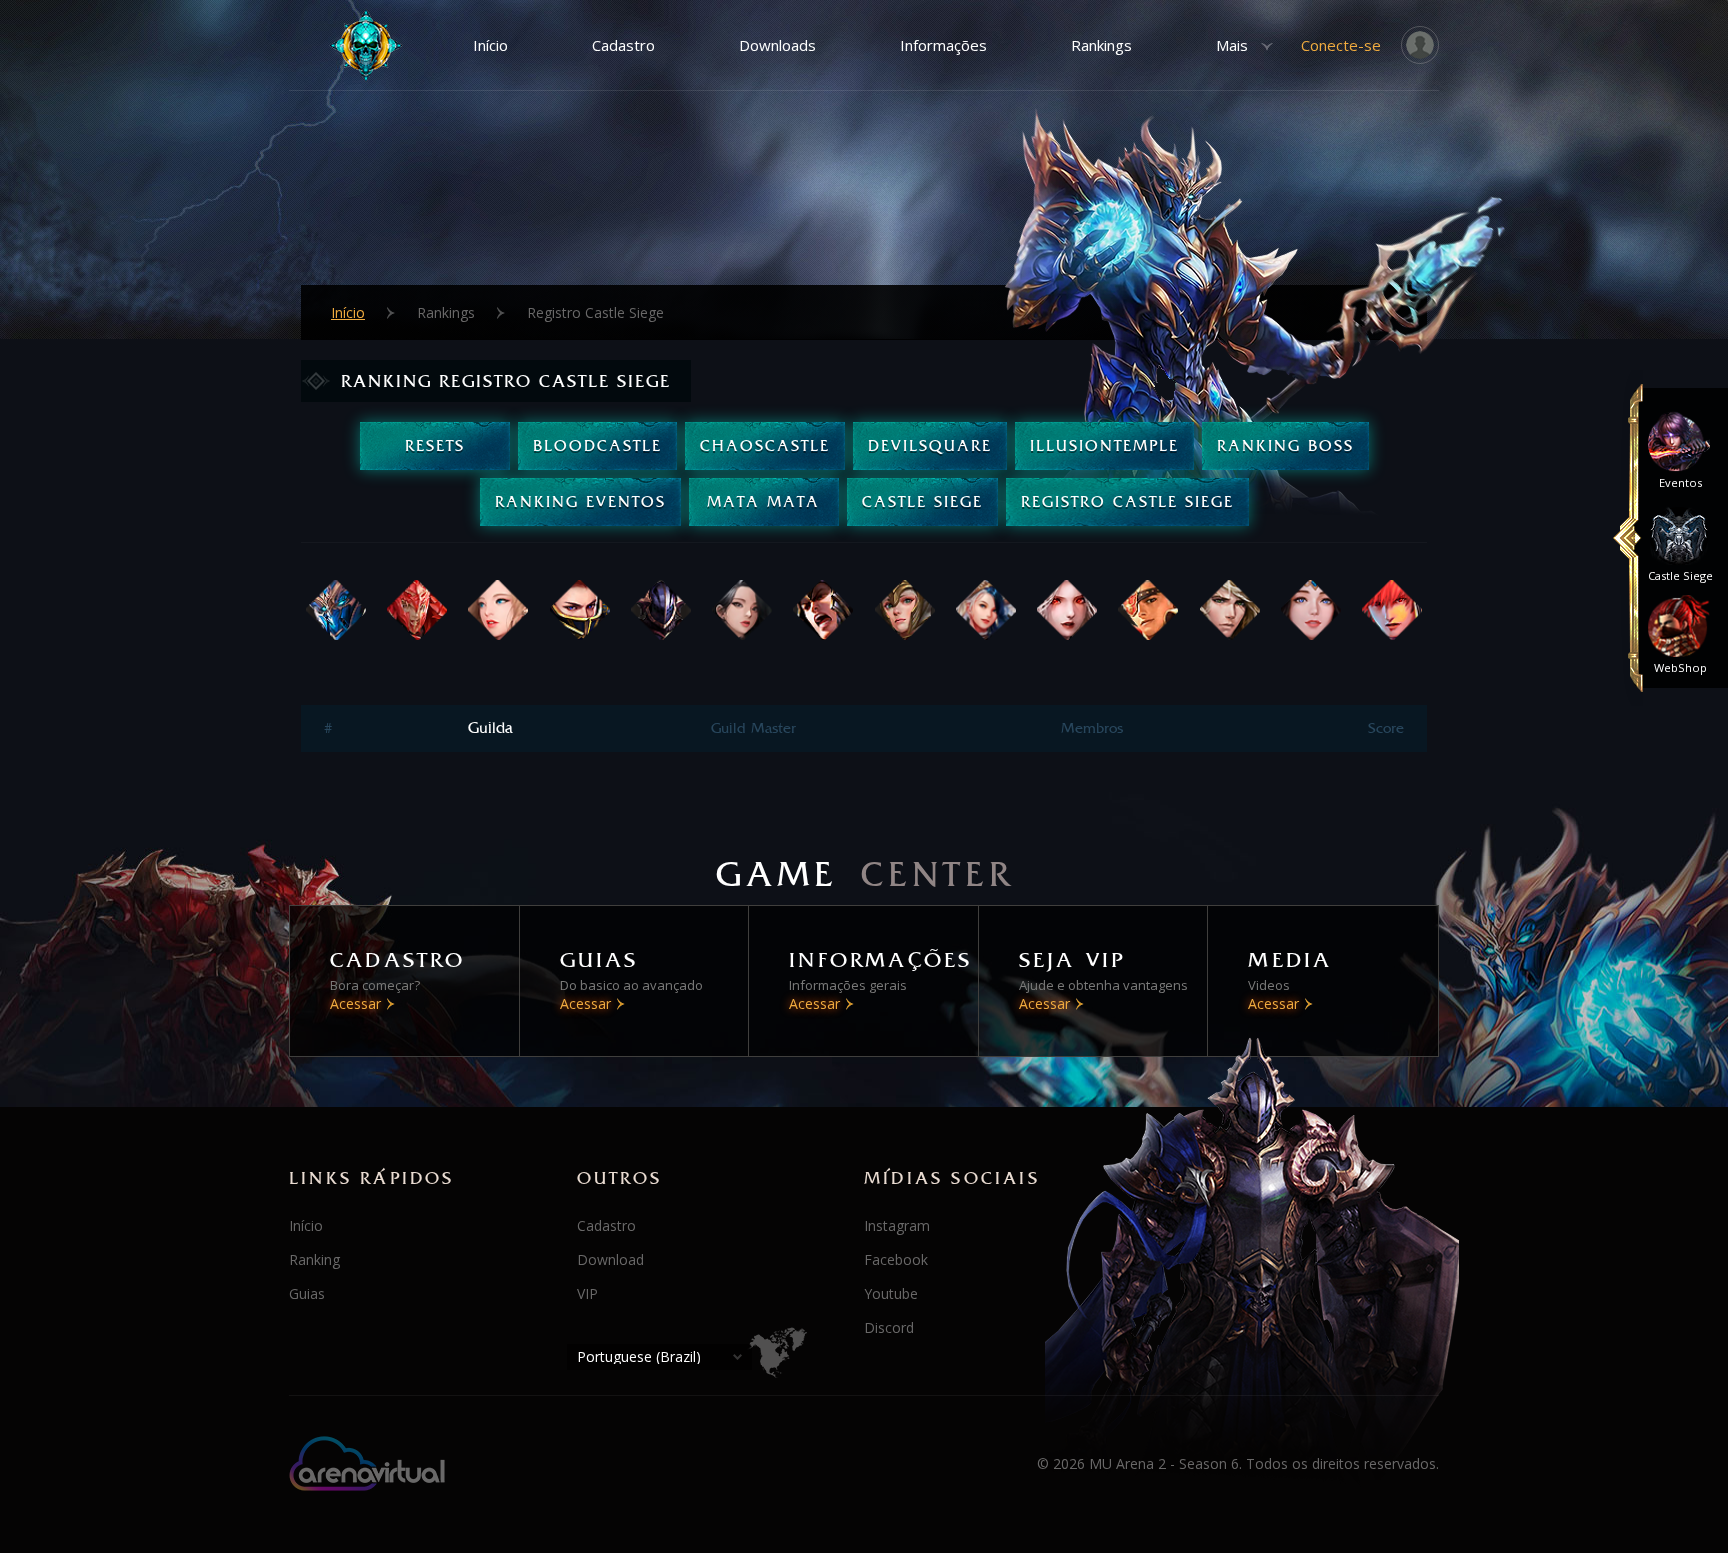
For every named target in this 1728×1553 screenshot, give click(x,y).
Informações (943, 45)
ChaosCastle (765, 445)
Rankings (1101, 45)
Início (490, 45)
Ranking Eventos (580, 501)
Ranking (314, 1259)
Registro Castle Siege (1127, 501)
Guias (307, 1293)
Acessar (355, 1003)
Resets (435, 445)
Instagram (897, 1225)
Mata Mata (763, 501)
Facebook (896, 1259)
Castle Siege (922, 501)
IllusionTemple (1104, 445)
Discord (889, 1327)
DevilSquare (930, 445)
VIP (587, 1293)
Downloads (777, 45)
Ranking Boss (1285, 445)
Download (610, 1259)
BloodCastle (597, 445)
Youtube (891, 1293)
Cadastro (623, 45)
